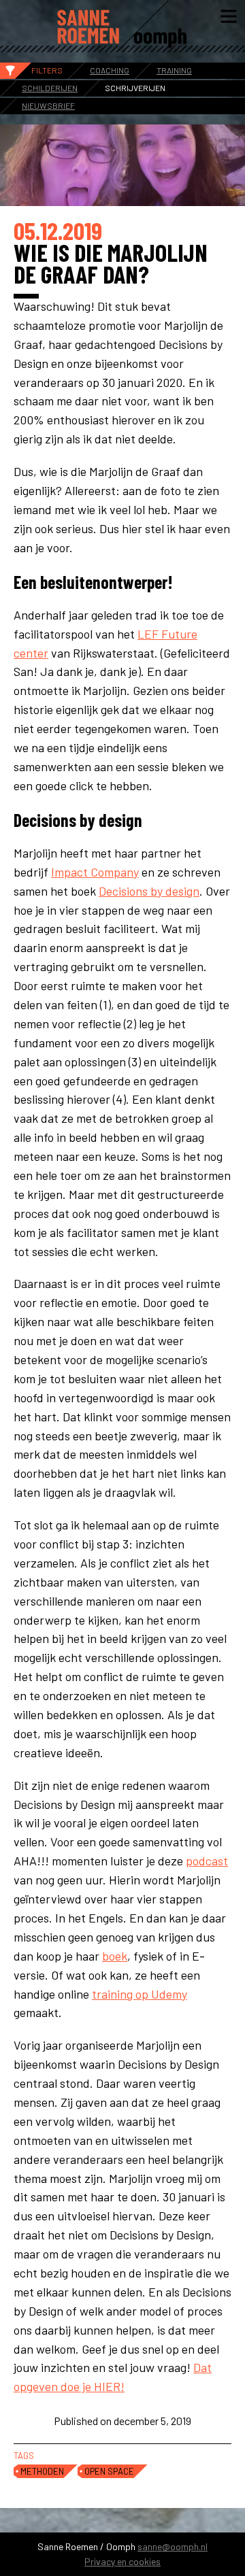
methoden (42, 2471)
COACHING (110, 70)
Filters (47, 70)
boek (115, 1956)
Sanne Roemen (122, 27)
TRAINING (174, 70)
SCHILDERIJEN (50, 88)
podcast (207, 1861)
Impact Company (95, 872)
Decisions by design (149, 891)
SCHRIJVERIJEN (135, 88)
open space (109, 2471)
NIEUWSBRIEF (48, 105)
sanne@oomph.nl (173, 2546)
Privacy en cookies (122, 2561)
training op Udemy (140, 1994)
